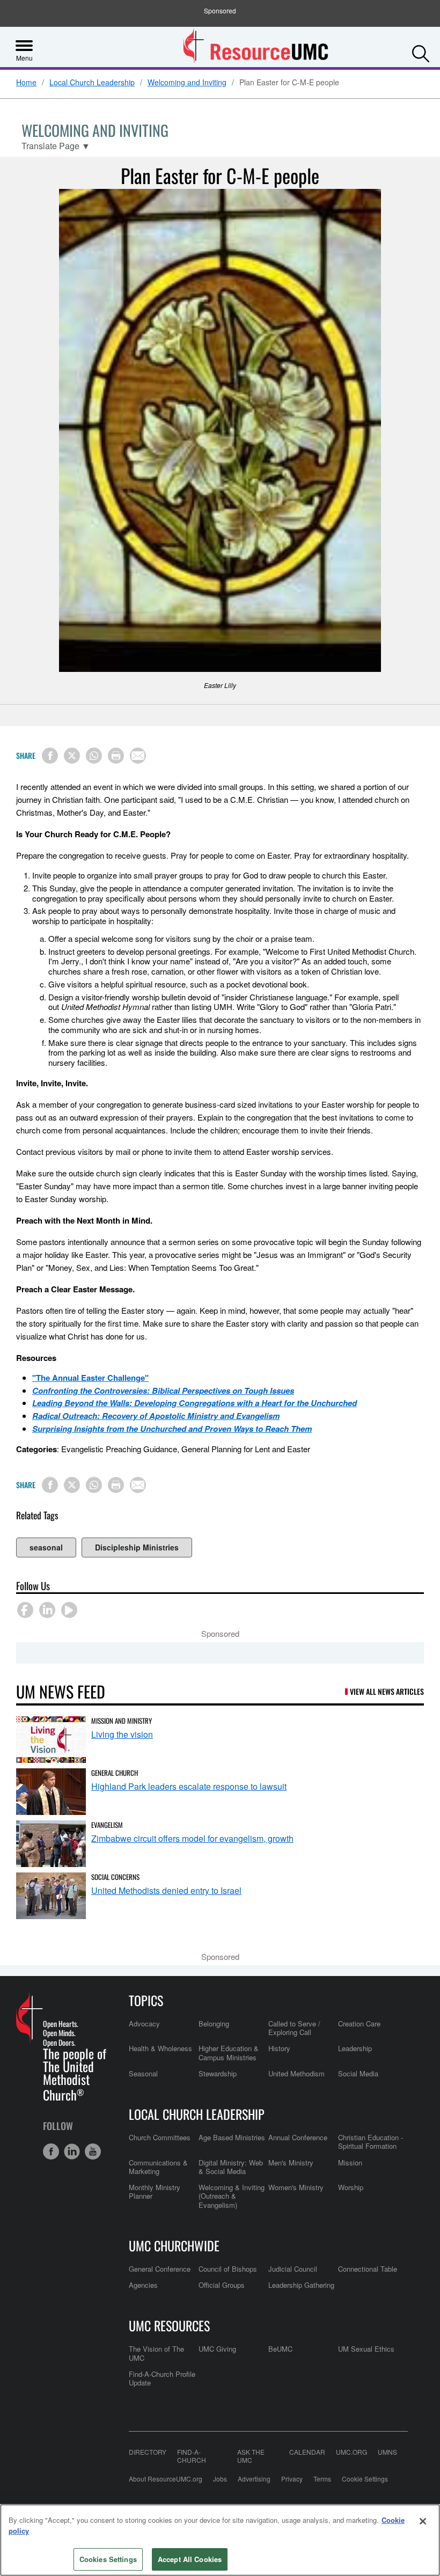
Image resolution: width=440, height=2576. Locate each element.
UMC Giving (217, 2349)
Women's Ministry (296, 2187)
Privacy (292, 2479)
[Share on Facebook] (50, 756)
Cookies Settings (108, 2559)
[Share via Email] (138, 756)
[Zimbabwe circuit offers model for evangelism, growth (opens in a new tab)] (51, 1844)
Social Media (358, 2073)
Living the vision (122, 1734)
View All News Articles (387, 1691)
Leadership (355, 2048)
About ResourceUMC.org (166, 2479)
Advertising (254, 2479)
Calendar (307, 2452)
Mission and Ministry (122, 1721)
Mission (350, 2162)
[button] (421, 51)
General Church (115, 1773)
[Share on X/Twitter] (72, 756)
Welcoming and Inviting (187, 83)
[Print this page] (116, 756)
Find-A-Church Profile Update (162, 2378)
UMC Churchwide (174, 2245)
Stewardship (218, 2073)
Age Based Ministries (232, 2137)
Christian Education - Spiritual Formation (371, 2142)
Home (26, 83)
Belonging (214, 2024)
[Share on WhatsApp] (94, 756)
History (279, 2048)
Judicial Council (293, 2269)
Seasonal (143, 2073)
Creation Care (359, 2024)
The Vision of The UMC (156, 2353)
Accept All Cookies (190, 2559)
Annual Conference (298, 2137)
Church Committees (160, 2137)
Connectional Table (368, 2269)
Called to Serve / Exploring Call (294, 2028)
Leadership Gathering (301, 2285)
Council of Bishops (228, 2269)
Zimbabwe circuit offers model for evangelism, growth (192, 1838)
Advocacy (144, 2024)
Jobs (220, 2479)
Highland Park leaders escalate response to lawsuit (189, 1786)
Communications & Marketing (158, 2167)
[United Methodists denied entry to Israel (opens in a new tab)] (51, 1896)
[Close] (423, 2521)
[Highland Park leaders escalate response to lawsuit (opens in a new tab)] (51, 1792)
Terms (322, 2479)
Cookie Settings (365, 2479)
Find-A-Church (192, 2456)
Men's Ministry (291, 2162)
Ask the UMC (251, 2456)
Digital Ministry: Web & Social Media (231, 2167)
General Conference (160, 2269)
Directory (148, 2452)
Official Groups (222, 2285)
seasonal (46, 1547)
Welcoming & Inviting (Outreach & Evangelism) (232, 2196)
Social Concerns (115, 1877)
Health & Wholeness (160, 2048)
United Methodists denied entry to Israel (166, 1890)
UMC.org (351, 2452)
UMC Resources (169, 2325)
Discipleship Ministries (137, 1547)
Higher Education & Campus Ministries (229, 2052)
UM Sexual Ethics (366, 2349)
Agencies (143, 2285)
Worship (351, 2187)
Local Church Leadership (92, 83)
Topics (146, 2000)
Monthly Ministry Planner (155, 2191)
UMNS (387, 2452)
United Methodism (296, 2073)
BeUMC (280, 2349)
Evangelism (107, 1825)
